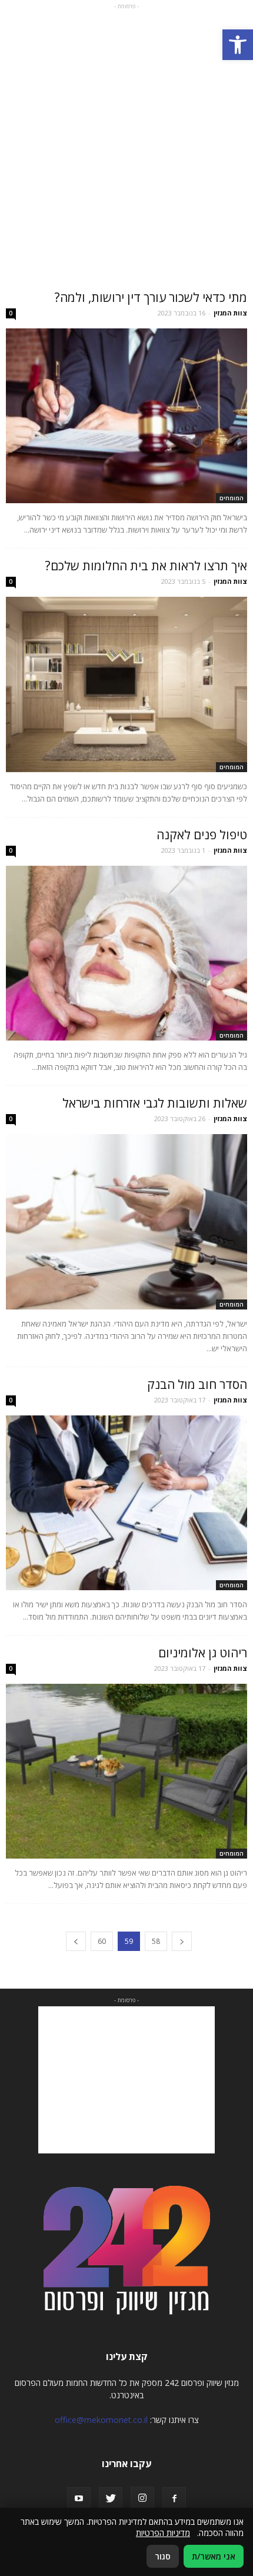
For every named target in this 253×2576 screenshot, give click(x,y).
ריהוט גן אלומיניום (203, 1653)
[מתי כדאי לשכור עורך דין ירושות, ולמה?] (126, 416)
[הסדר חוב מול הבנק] (126, 1503)
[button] (238, 45)
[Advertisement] (126, 139)
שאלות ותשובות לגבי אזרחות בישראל (155, 1103)
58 (156, 1941)
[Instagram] (142, 2498)
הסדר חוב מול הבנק (197, 1384)
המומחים (232, 498)
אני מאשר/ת (214, 2556)
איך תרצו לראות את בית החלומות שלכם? (146, 566)
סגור (163, 2556)
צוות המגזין (230, 313)
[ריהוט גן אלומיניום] (126, 1771)
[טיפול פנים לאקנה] (126, 953)
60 (102, 1941)
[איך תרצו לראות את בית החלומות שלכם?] (126, 684)
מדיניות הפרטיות (163, 2533)
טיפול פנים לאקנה (202, 835)
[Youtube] (79, 2499)
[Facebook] (174, 2499)
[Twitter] (111, 2499)
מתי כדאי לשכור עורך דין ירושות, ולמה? (151, 297)
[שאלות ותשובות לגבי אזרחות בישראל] (126, 1221)
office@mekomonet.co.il (101, 2420)
